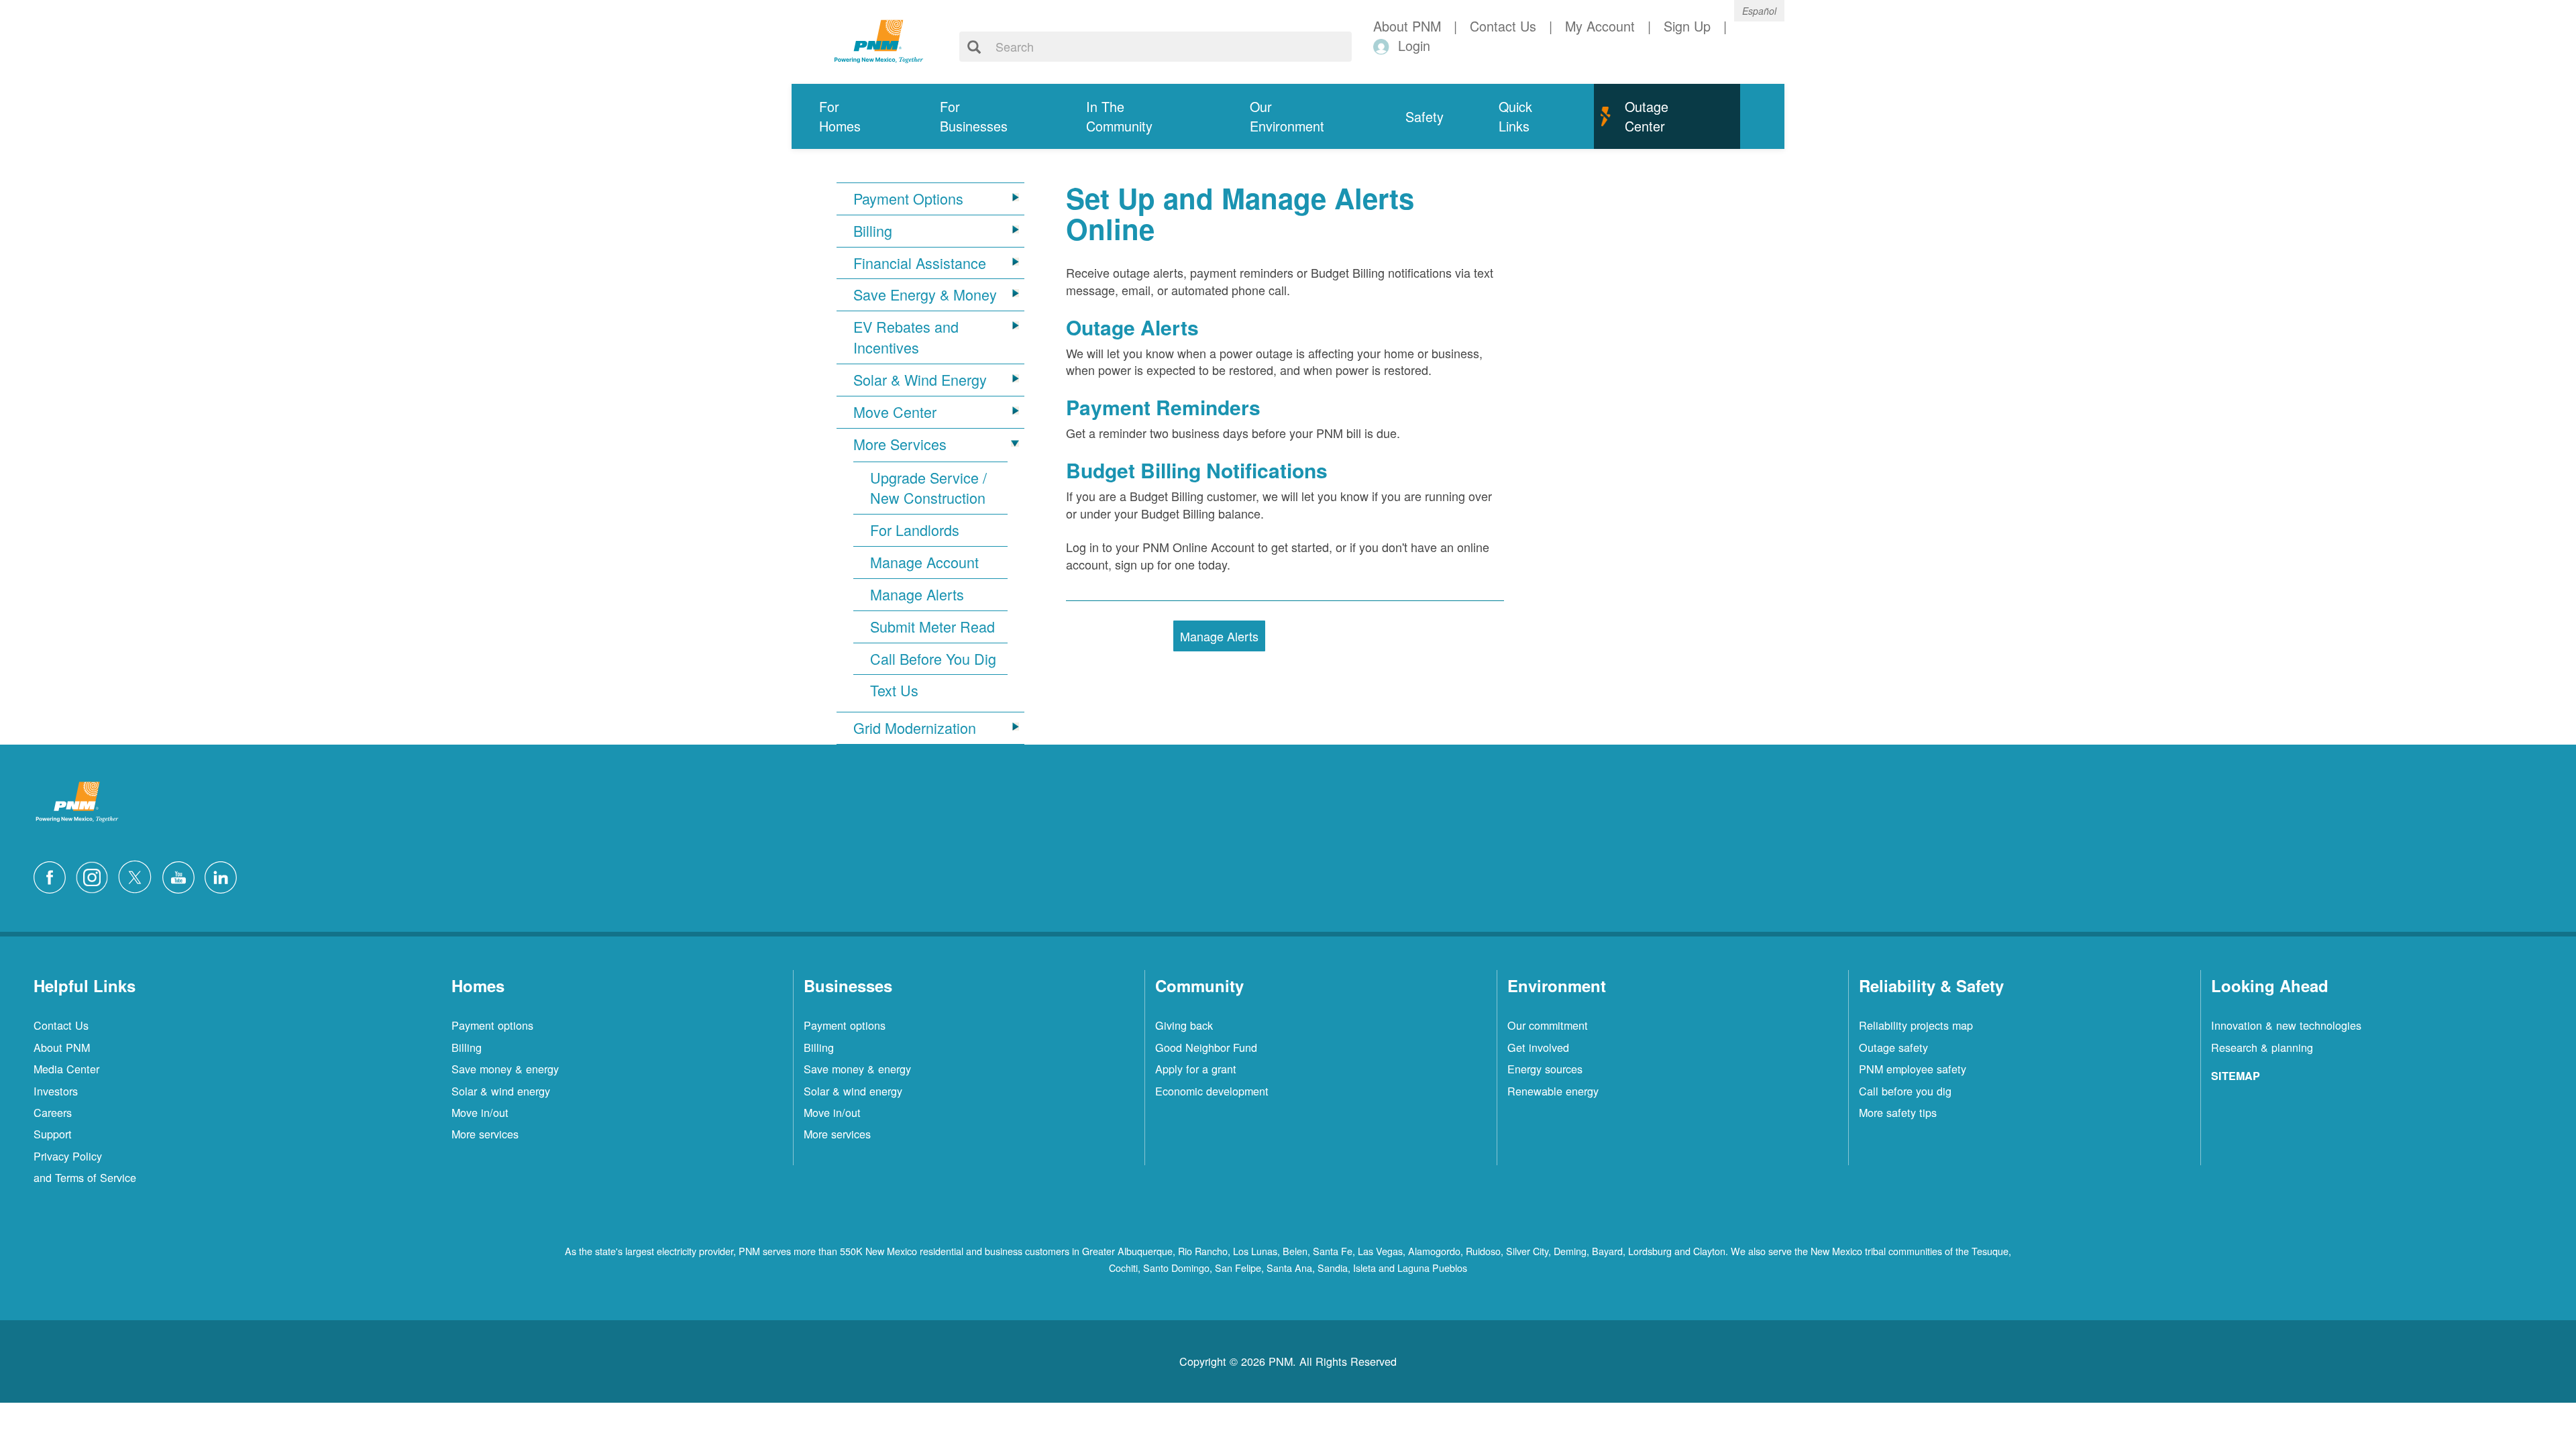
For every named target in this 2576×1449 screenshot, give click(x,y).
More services (485, 1134)
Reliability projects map (1916, 1025)
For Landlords (915, 530)
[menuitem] (852, 116)
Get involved (1538, 1047)
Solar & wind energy (501, 1091)
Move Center (895, 412)
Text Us (894, 690)
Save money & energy (505, 1069)
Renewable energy (1553, 1091)
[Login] (1384, 46)
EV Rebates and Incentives (906, 337)
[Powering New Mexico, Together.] (879, 40)
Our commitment (1548, 1025)
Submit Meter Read (932, 627)
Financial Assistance (920, 263)
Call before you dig (1905, 1091)
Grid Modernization (915, 728)
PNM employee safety (1913, 1069)
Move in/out (480, 1112)
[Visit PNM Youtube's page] (182, 875)
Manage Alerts (917, 594)
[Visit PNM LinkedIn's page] (224, 875)
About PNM (62, 1047)
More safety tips (1898, 1112)
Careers (53, 1112)
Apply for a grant (1196, 1069)
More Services (900, 444)
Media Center (66, 1069)
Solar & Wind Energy (920, 380)
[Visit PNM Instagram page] (95, 875)
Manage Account (924, 562)
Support (53, 1134)
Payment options (492, 1025)
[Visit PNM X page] (139, 875)
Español (1759, 11)
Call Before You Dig (933, 659)
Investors (56, 1091)
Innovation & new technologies (2286, 1025)
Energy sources (1545, 1069)
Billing (873, 231)
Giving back (1184, 1025)
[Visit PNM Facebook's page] (53, 875)
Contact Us (61, 1025)
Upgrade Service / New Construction (928, 488)
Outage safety (1893, 1047)
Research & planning (2262, 1047)
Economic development (1212, 1091)
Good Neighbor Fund (1206, 1047)
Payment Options (908, 199)
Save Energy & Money (925, 294)
